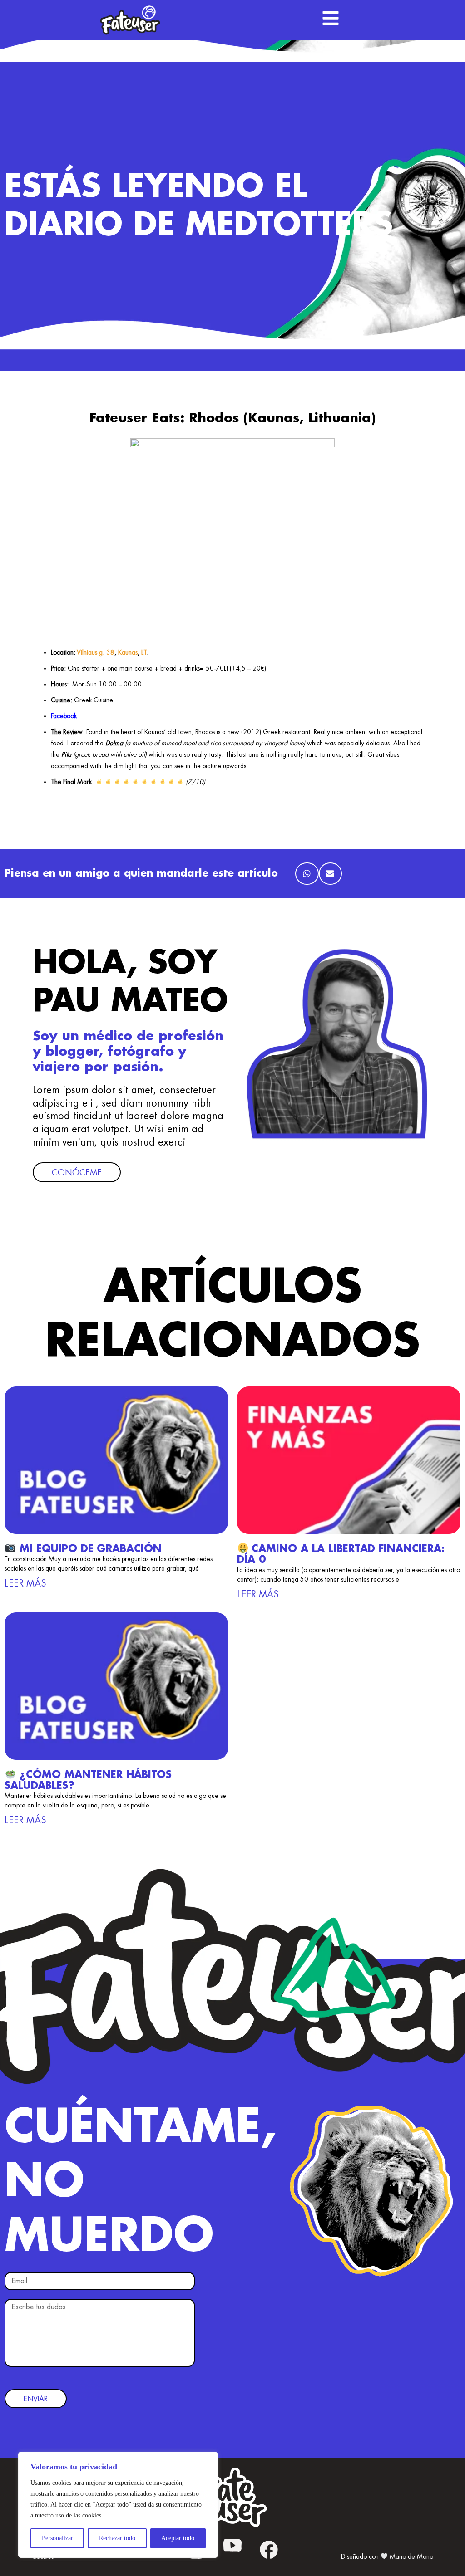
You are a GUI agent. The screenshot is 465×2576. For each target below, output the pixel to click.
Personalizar (57, 2538)
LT (144, 652)
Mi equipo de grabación (89, 1549)
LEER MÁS (25, 1583)
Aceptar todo (178, 2538)
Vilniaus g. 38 (96, 652)
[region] (118, 2505)
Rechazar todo (117, 2538)
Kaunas (128, 652)
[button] (307, 874)
